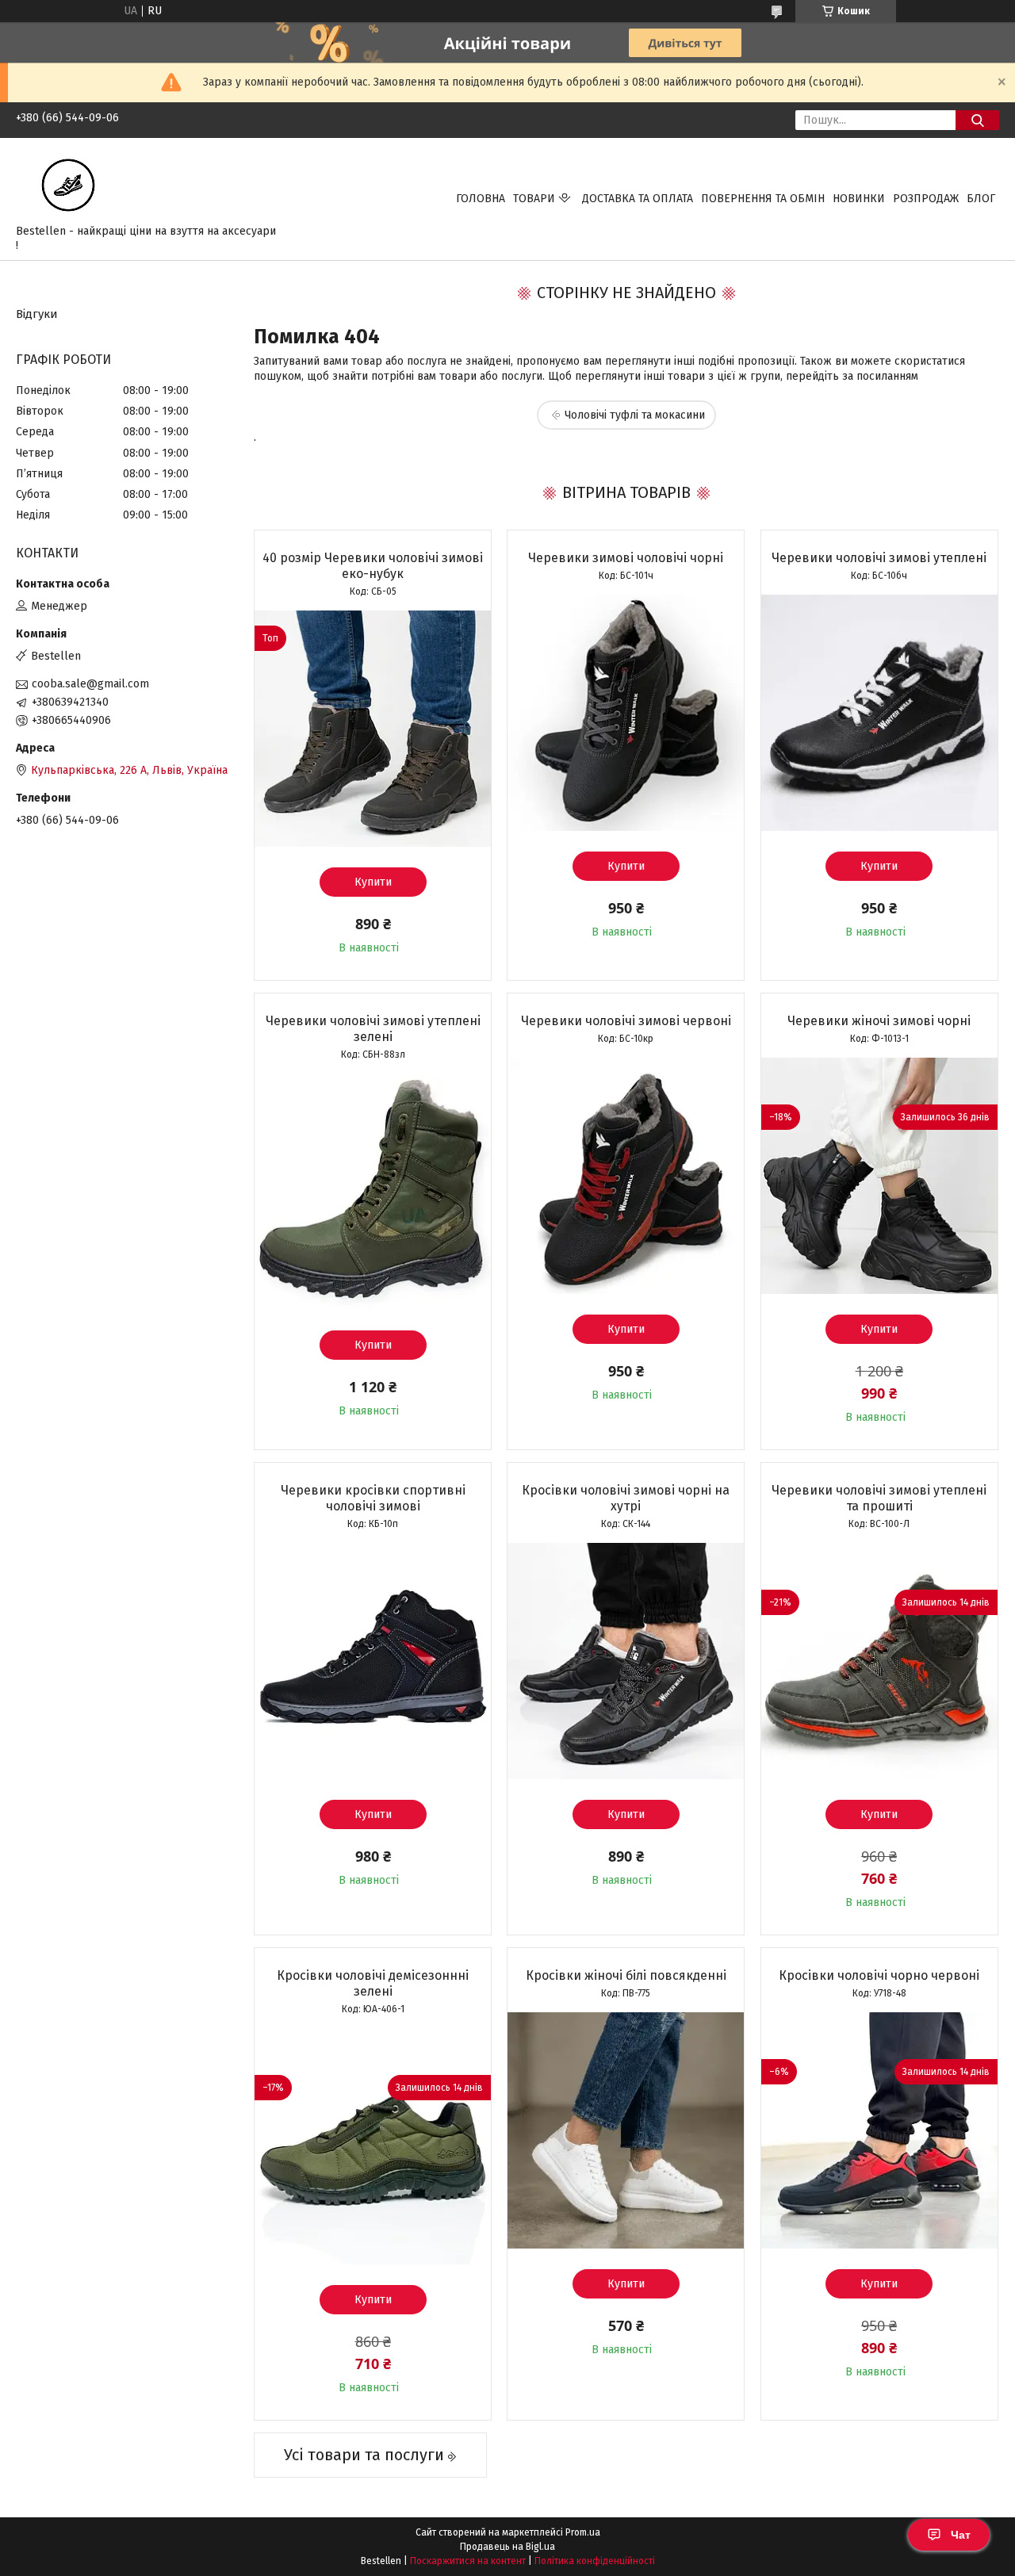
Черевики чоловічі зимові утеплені (879, 558)
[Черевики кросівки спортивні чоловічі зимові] (373, 1661)
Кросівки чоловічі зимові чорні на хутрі (626, 1498)
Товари (534, 199)
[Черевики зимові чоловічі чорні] (626, 713)
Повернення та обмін (763, 199)
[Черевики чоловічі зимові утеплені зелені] (373, 1192)
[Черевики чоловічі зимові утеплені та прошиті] (879, 1661)
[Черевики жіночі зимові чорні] (879, 1176)
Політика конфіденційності (595, 2561)
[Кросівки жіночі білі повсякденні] (626, 2130)
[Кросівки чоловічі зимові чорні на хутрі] (626, 1661)
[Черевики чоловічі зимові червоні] (626, 1176)
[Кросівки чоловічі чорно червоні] (879, 2130)
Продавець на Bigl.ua (507, 2547)
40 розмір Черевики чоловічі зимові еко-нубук (373, 566)
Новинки (859, 199)
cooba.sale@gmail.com (90, 684)
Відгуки (37, 314)
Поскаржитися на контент (468, 2561)
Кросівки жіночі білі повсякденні (626, 1975)
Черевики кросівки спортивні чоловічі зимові (373, 1498)
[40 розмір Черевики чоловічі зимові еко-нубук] (373, 729)
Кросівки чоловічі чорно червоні (879, 1975)
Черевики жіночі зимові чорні (879, 1021)
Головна (481, 199)
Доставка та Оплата (638, 199)
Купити (373, 882)
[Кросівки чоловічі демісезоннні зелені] (373, 2146)
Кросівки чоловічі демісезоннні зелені (373, 1983)
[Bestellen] (68, 184)
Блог (981, 199)
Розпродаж (926, 199)
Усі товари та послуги (364, 2455)
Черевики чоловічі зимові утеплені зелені (373, 1029)
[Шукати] (977, 120)
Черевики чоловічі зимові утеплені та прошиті (879, 1498)
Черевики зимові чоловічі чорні (626, 558)
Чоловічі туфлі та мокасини (635, 415)
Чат (961, 2535)
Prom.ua (583, 2532)
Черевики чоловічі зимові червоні (626, 1021)
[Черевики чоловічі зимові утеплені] (879, 713)
